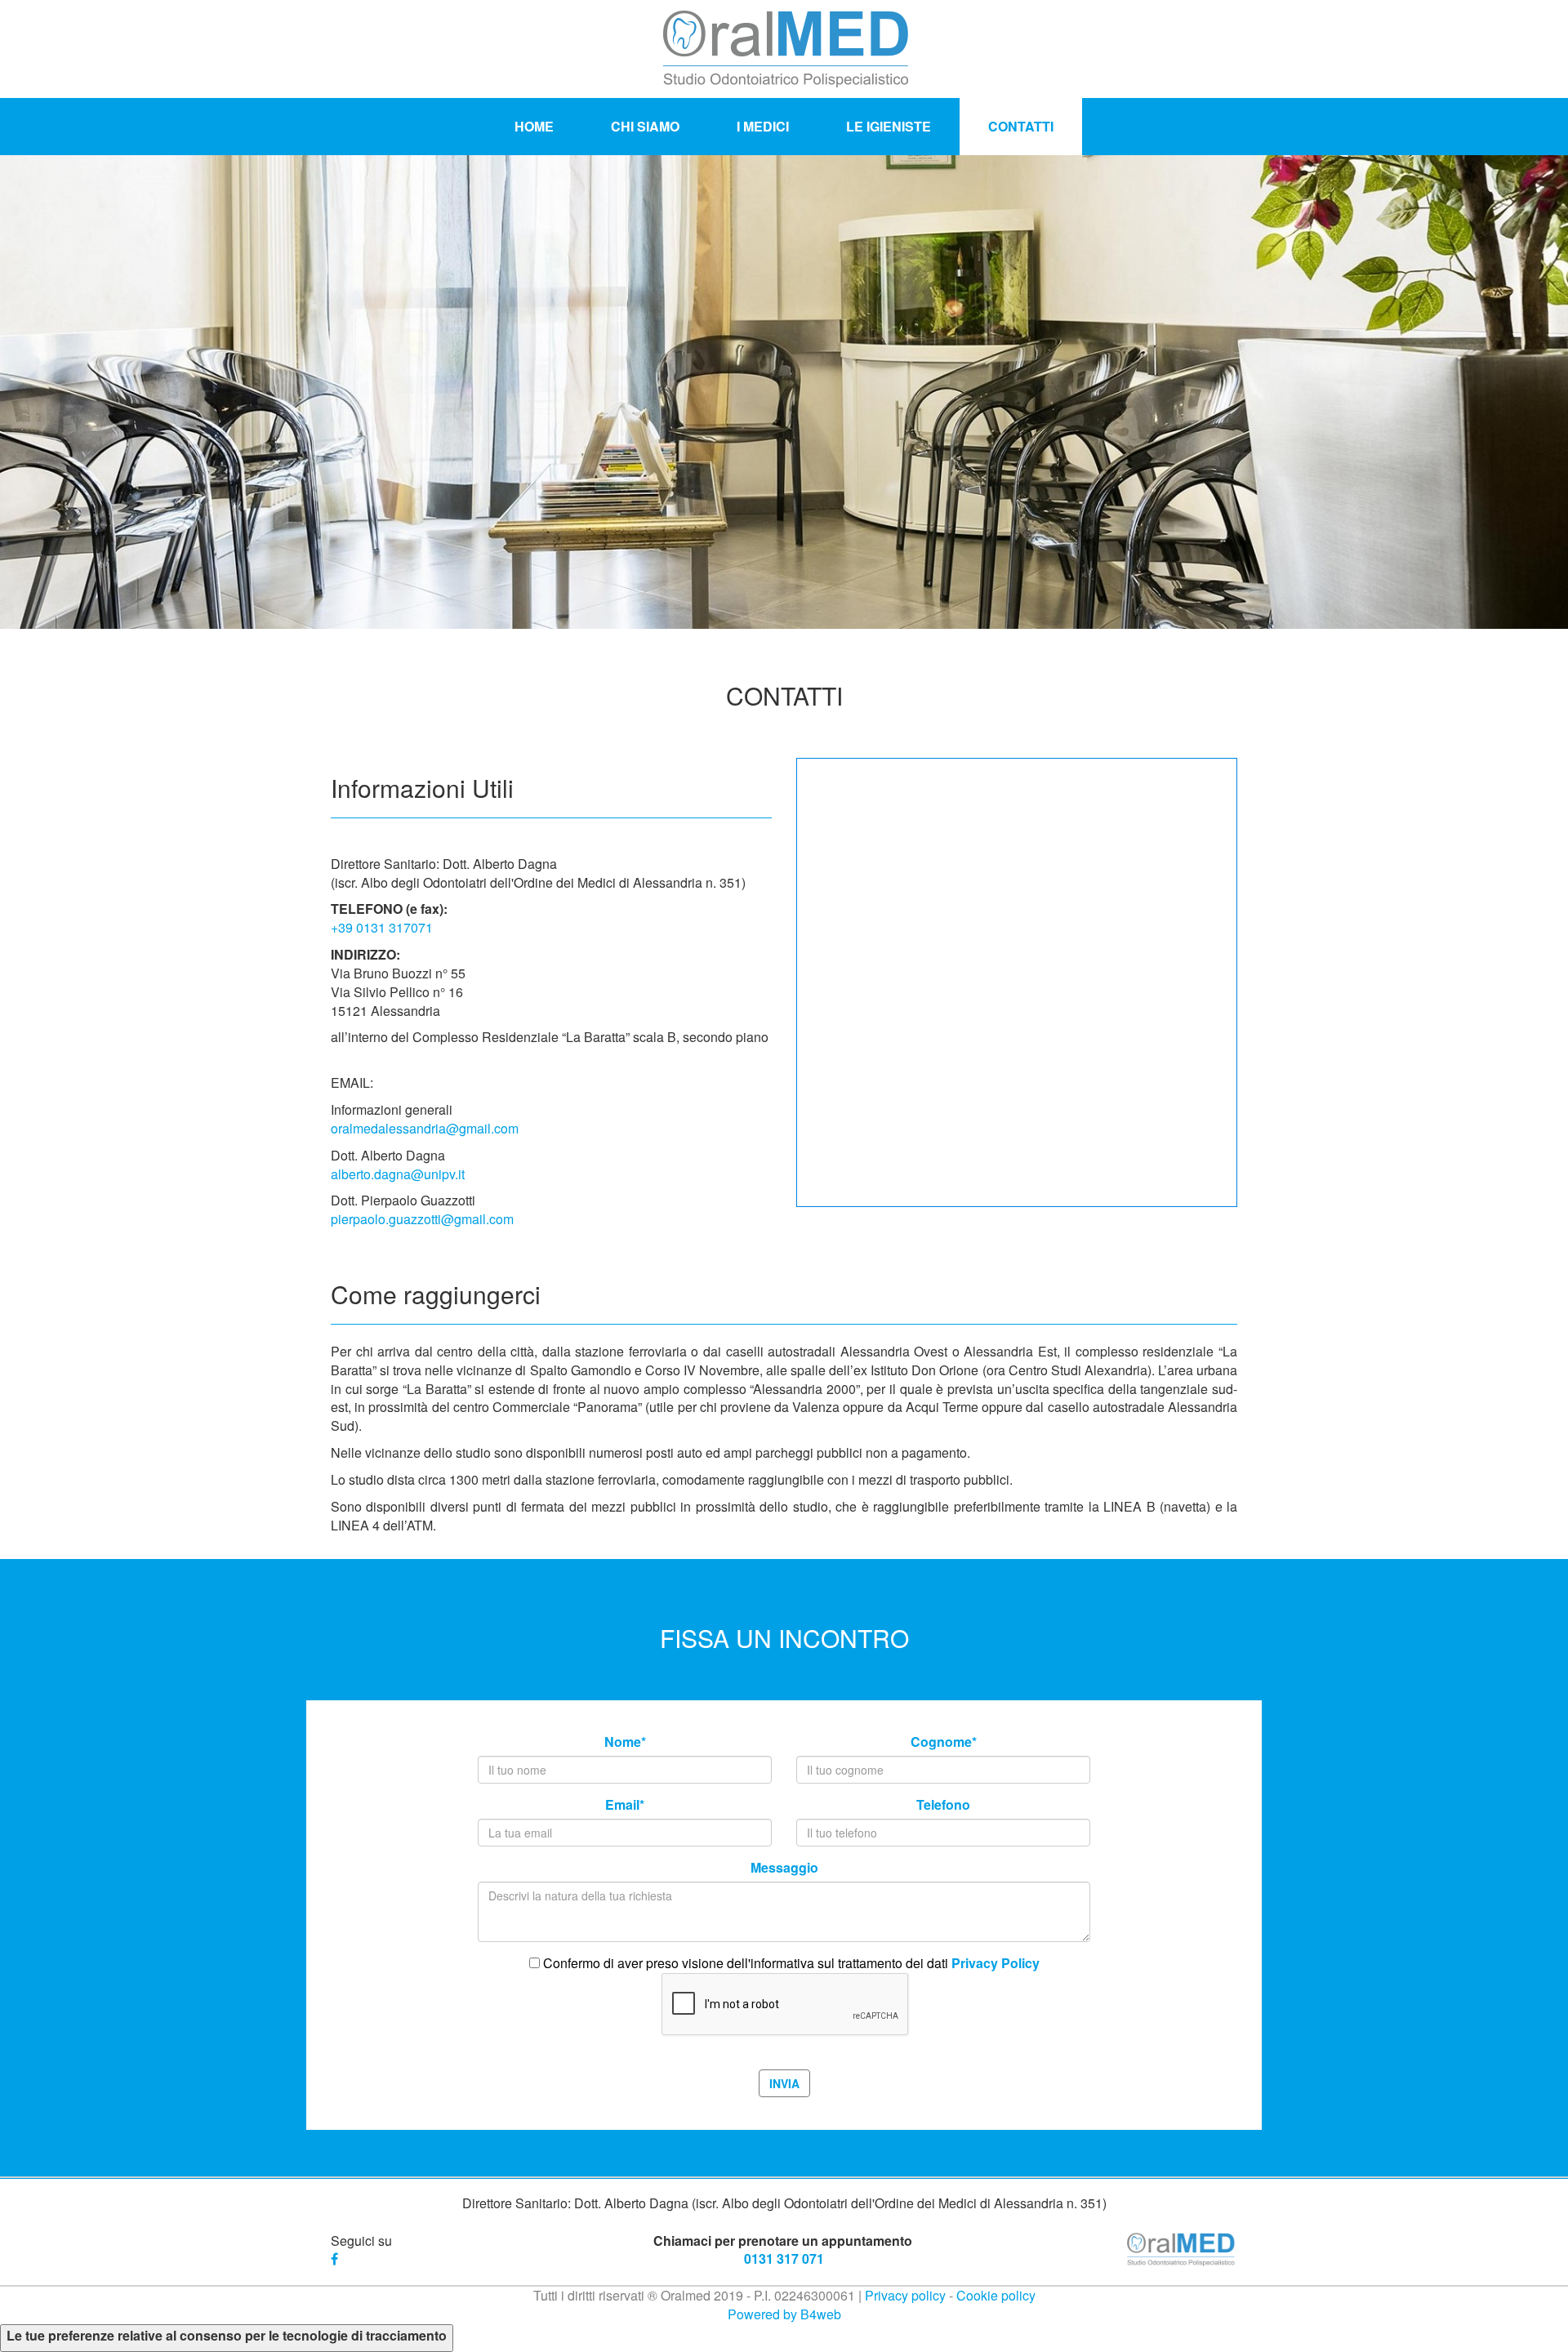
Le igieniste (889, 126)
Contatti (1021, 126)
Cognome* (944, 1742)
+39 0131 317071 (382, 927)
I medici (763, 126)
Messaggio (784, 1868)
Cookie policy (996, 2295)
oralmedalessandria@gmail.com (425, 1128)
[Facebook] (336, 2258)
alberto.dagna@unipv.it (398, 1174)
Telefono (943, 1805)
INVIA (784, 2083)
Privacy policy (905, 2295)
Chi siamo (645, 126)
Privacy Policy (996, 1963)
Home (534, 126)
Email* (625, 1805)
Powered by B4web (784, 2314)
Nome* (625, 1742)
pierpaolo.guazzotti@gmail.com (422, 1219)
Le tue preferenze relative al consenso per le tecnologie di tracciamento (227, 2336)
